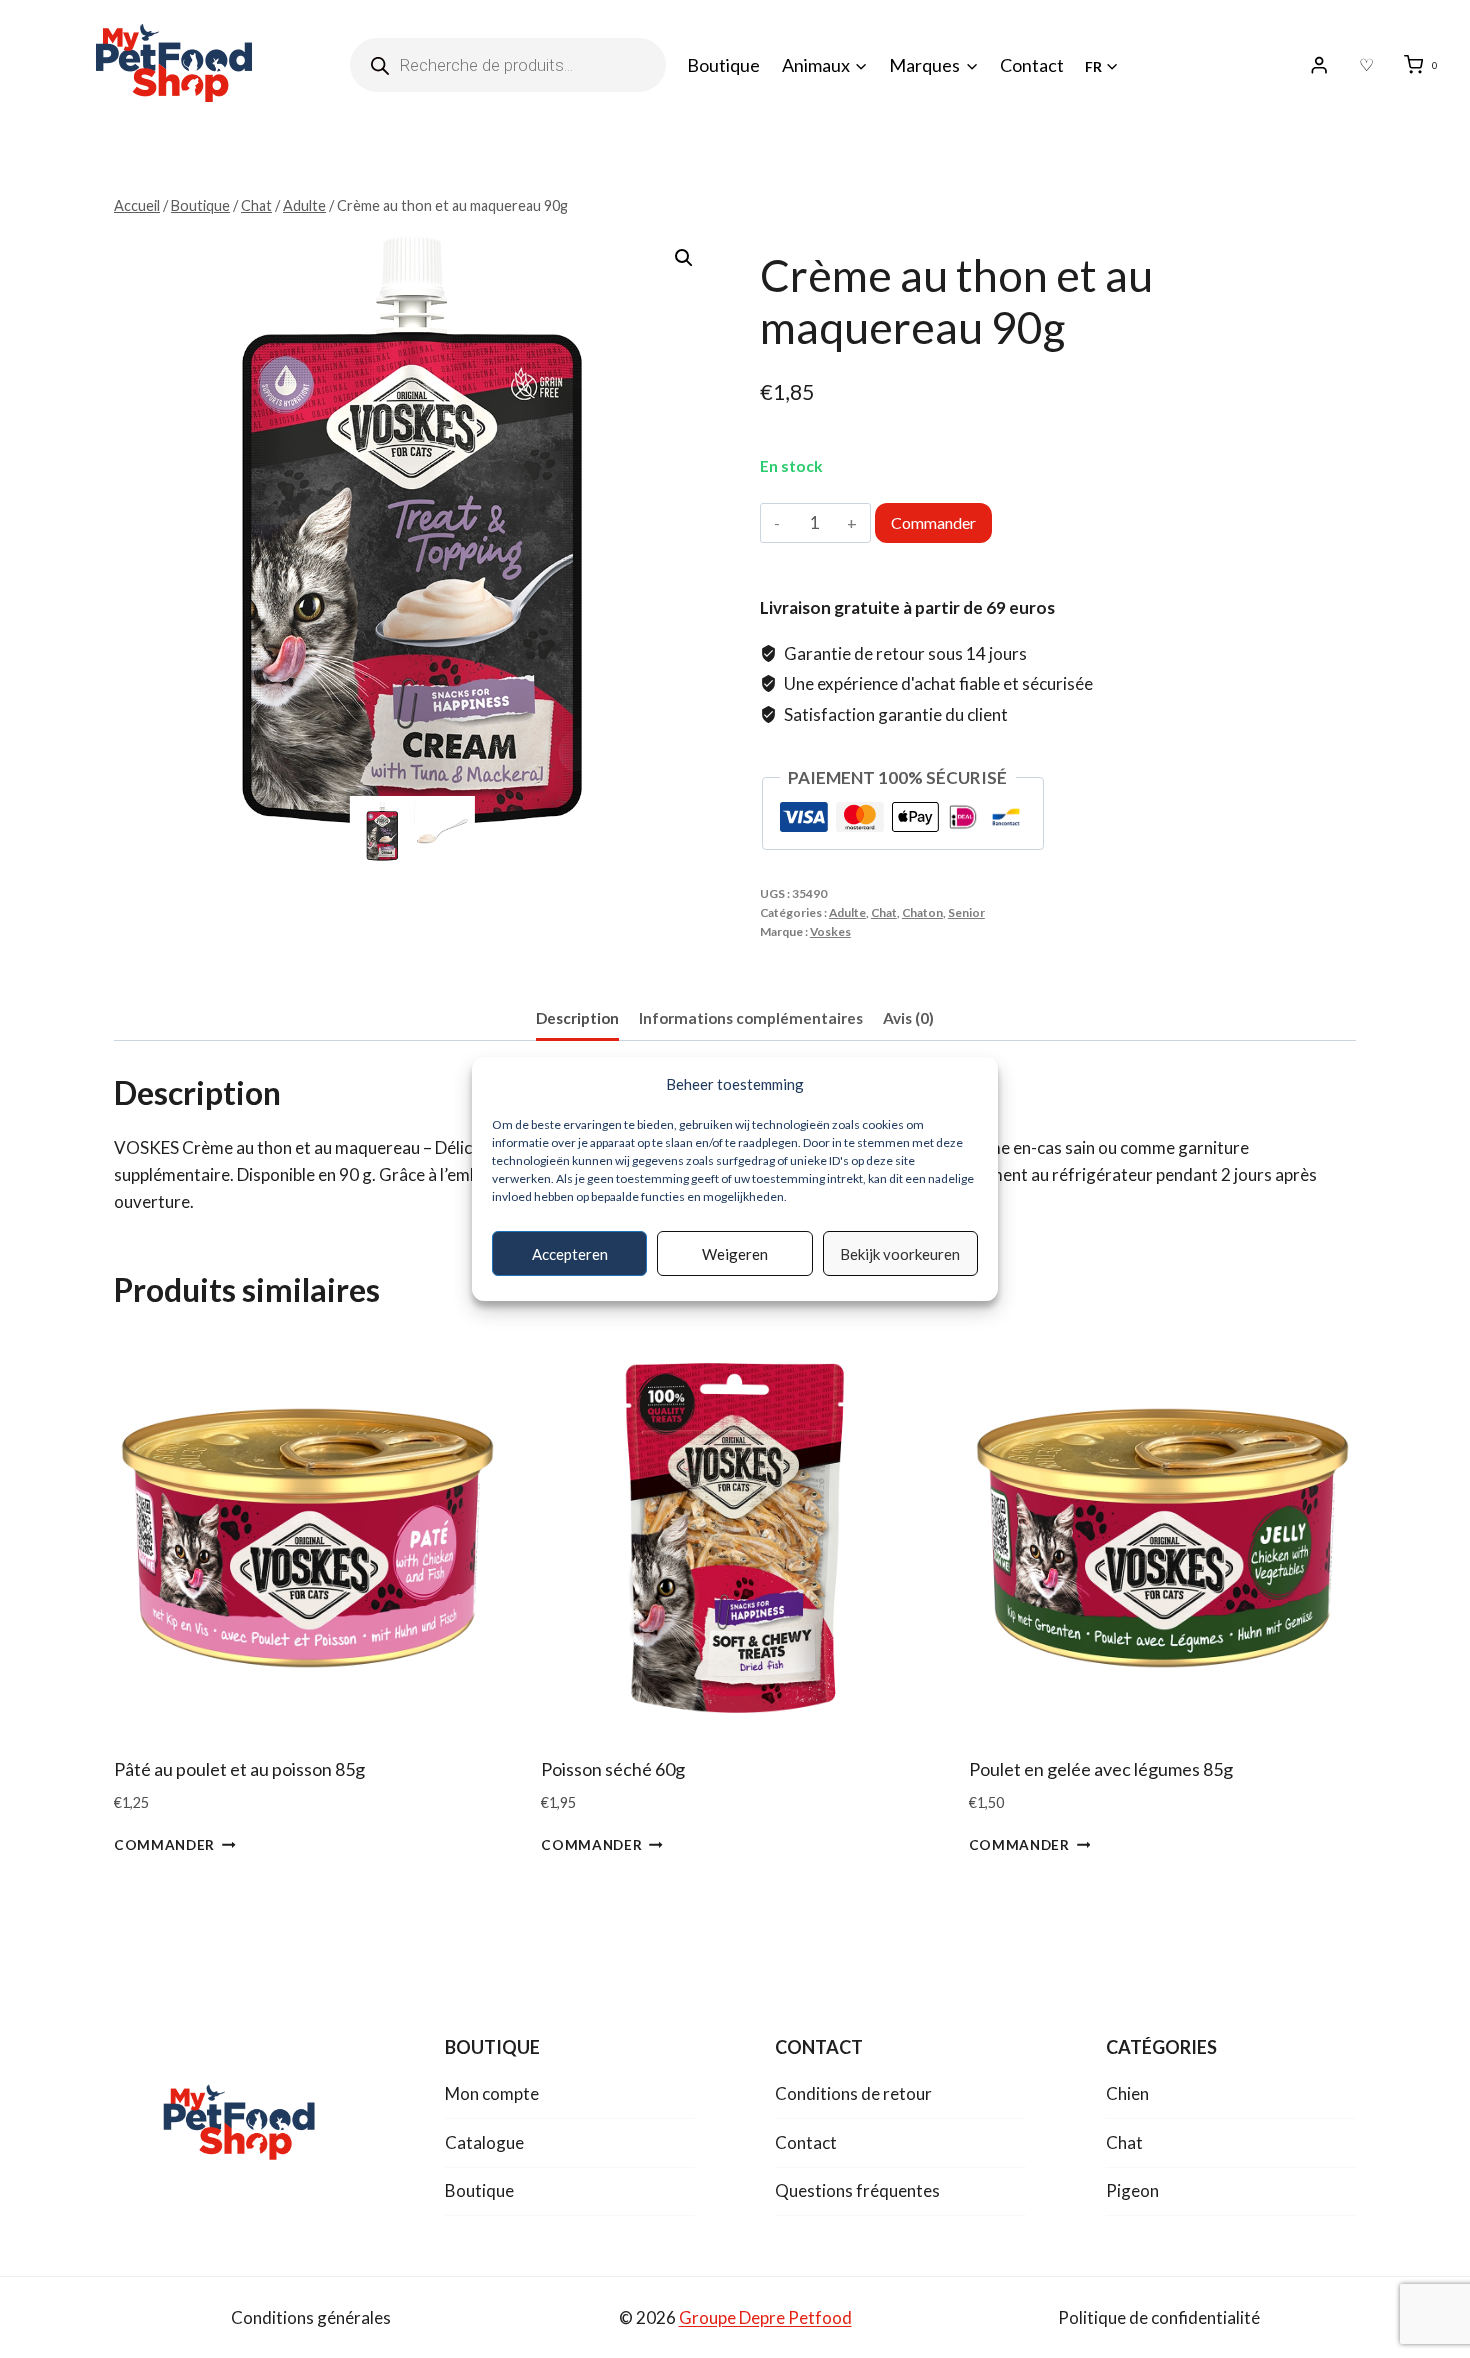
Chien (1127, 2093)
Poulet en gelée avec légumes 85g (1101, 1769)
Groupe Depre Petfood (765, 2317)
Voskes (830, 931)
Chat (884, 912)
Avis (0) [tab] (908, 1018)
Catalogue (484, 2142)
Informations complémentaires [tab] (751, 1018)
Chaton (922, 912)
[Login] (1319, 65)
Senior (966, 912)
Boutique (723, 65)
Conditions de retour (853, 2093)
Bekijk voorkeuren (900, 1254)
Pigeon (1132, 2190)
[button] (684, 258)
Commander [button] (164, 1845)
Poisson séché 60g (613, 1769)
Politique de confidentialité (1159, 2317)
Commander (933, 522)
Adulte (847, 912)
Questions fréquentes (857, 2190)
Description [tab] (577, 1018)
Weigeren (735, 1254)
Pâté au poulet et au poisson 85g (239, 1769)
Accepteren (570, 1254)
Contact (1032, 65)
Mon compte (492, 2093)
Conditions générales (311, 2317)
